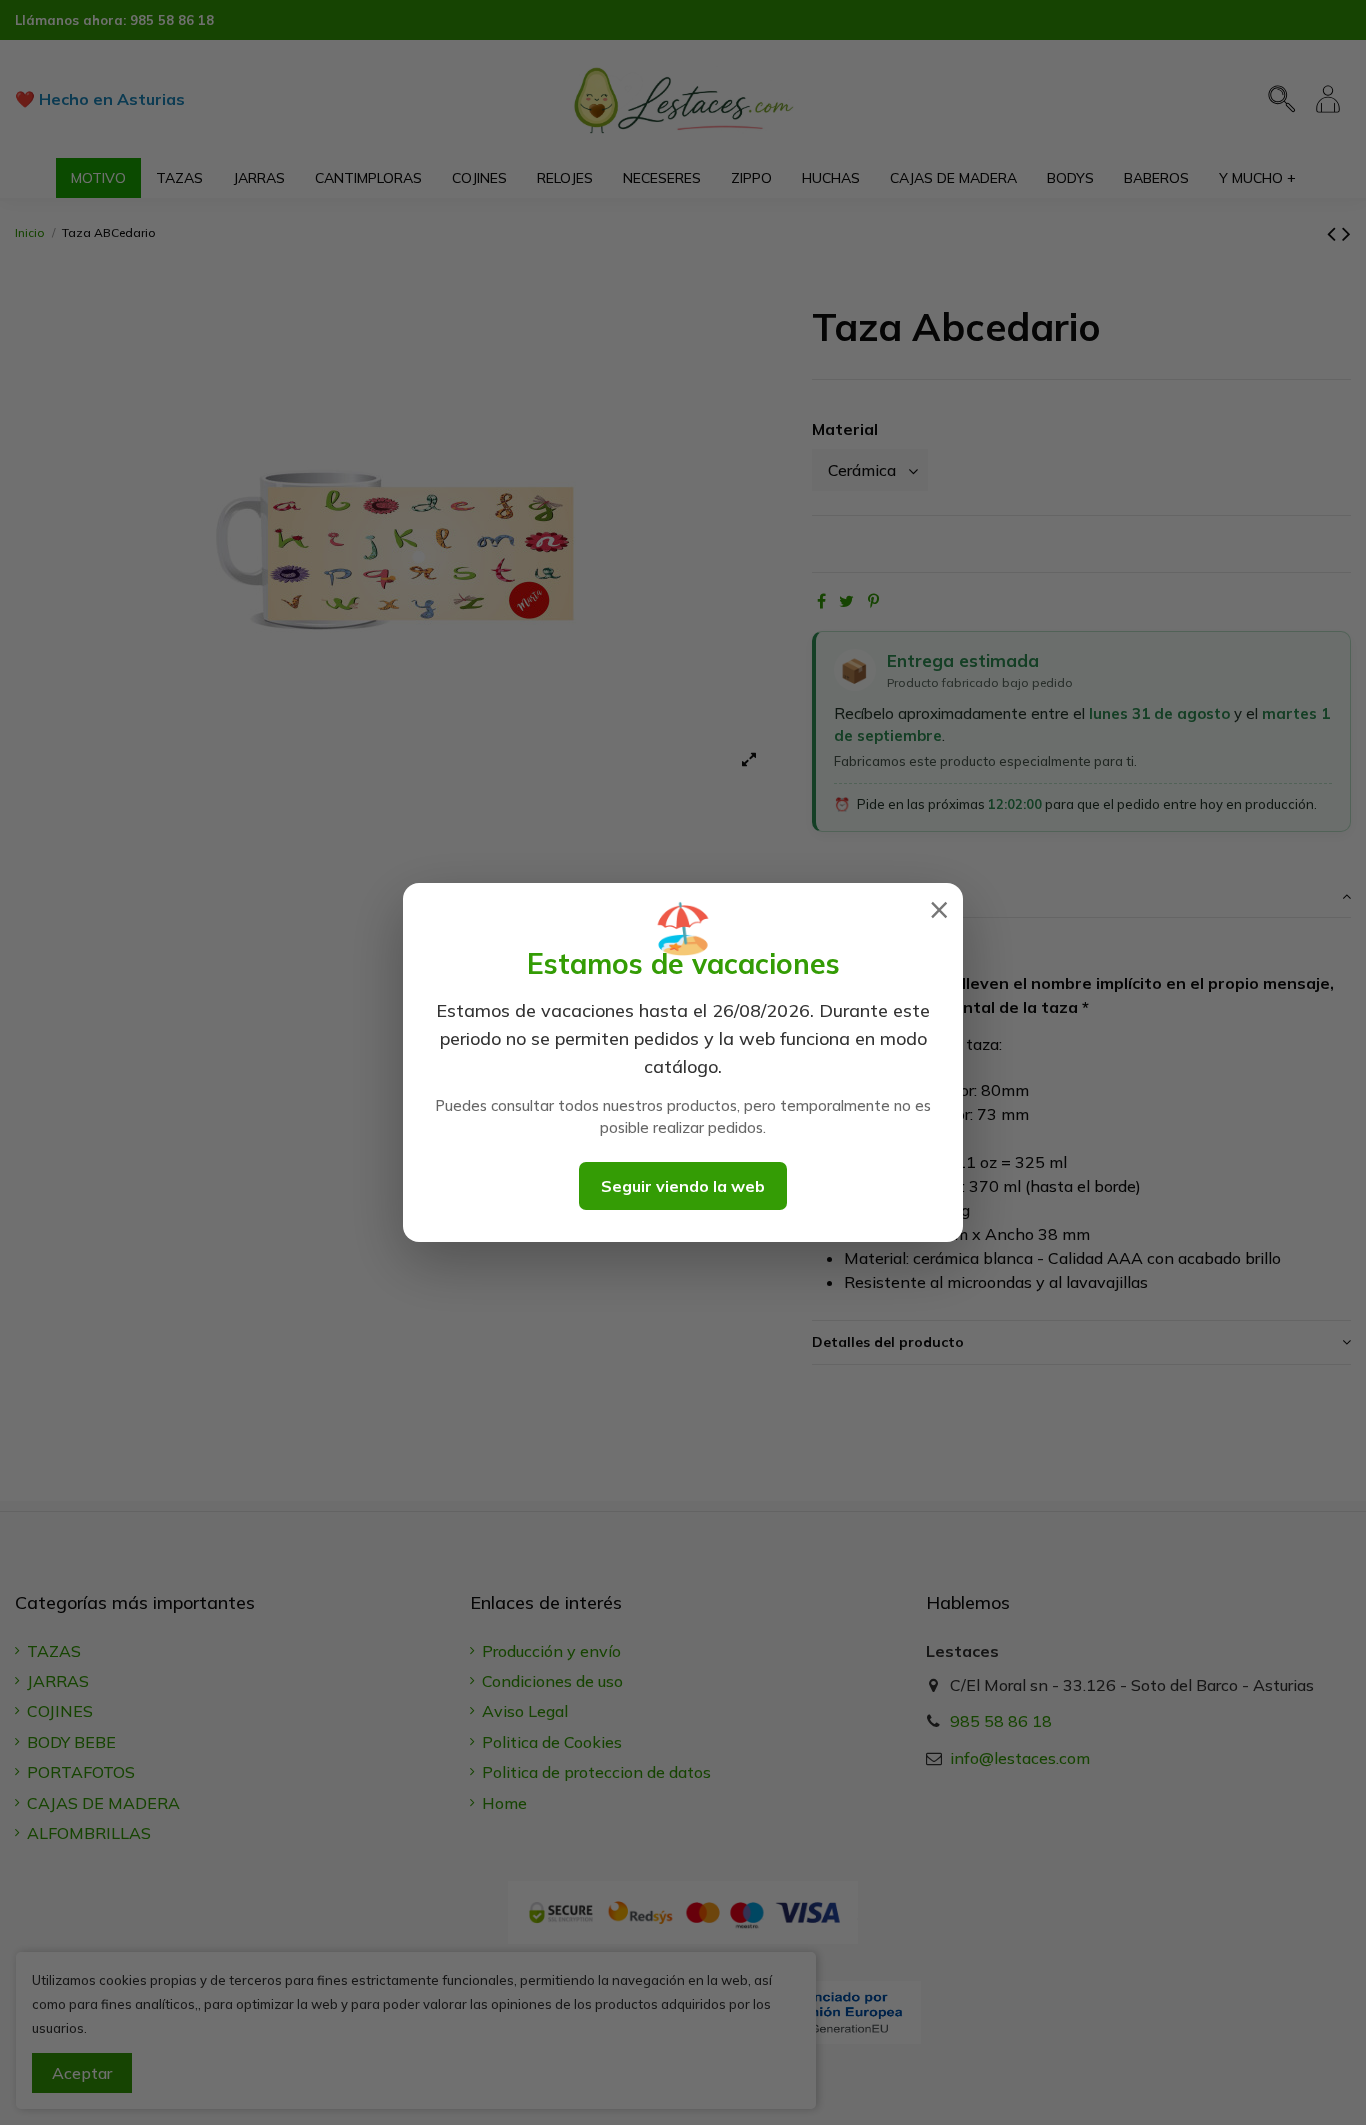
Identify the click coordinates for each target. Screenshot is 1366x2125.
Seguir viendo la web (683, 1186)
